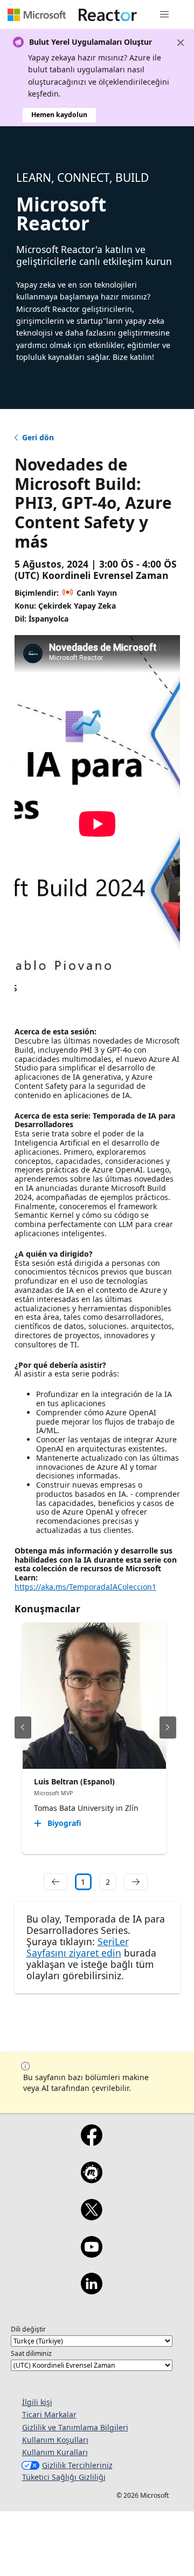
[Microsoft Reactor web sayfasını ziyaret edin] (108, 15)
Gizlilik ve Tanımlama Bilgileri (75, 2427)
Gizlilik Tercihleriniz (77, 2465)
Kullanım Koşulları (55, 2440)
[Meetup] (91, 2179)
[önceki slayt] (23, 1727)
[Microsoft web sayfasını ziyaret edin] (37, 15)
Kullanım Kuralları (55, 2452)
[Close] (181, 43)
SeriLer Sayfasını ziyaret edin (78, 1947)
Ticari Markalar (49, 2414)
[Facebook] (91, 2142)
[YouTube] (91, 2254)
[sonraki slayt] (168, 1727)
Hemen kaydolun (59, 115)
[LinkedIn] (91, 2291)
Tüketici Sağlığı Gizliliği (64, 2477)
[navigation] (56, 1882)
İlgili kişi (37, 2402)
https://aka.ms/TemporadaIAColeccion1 (85, 1587)
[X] (91, 2217)
